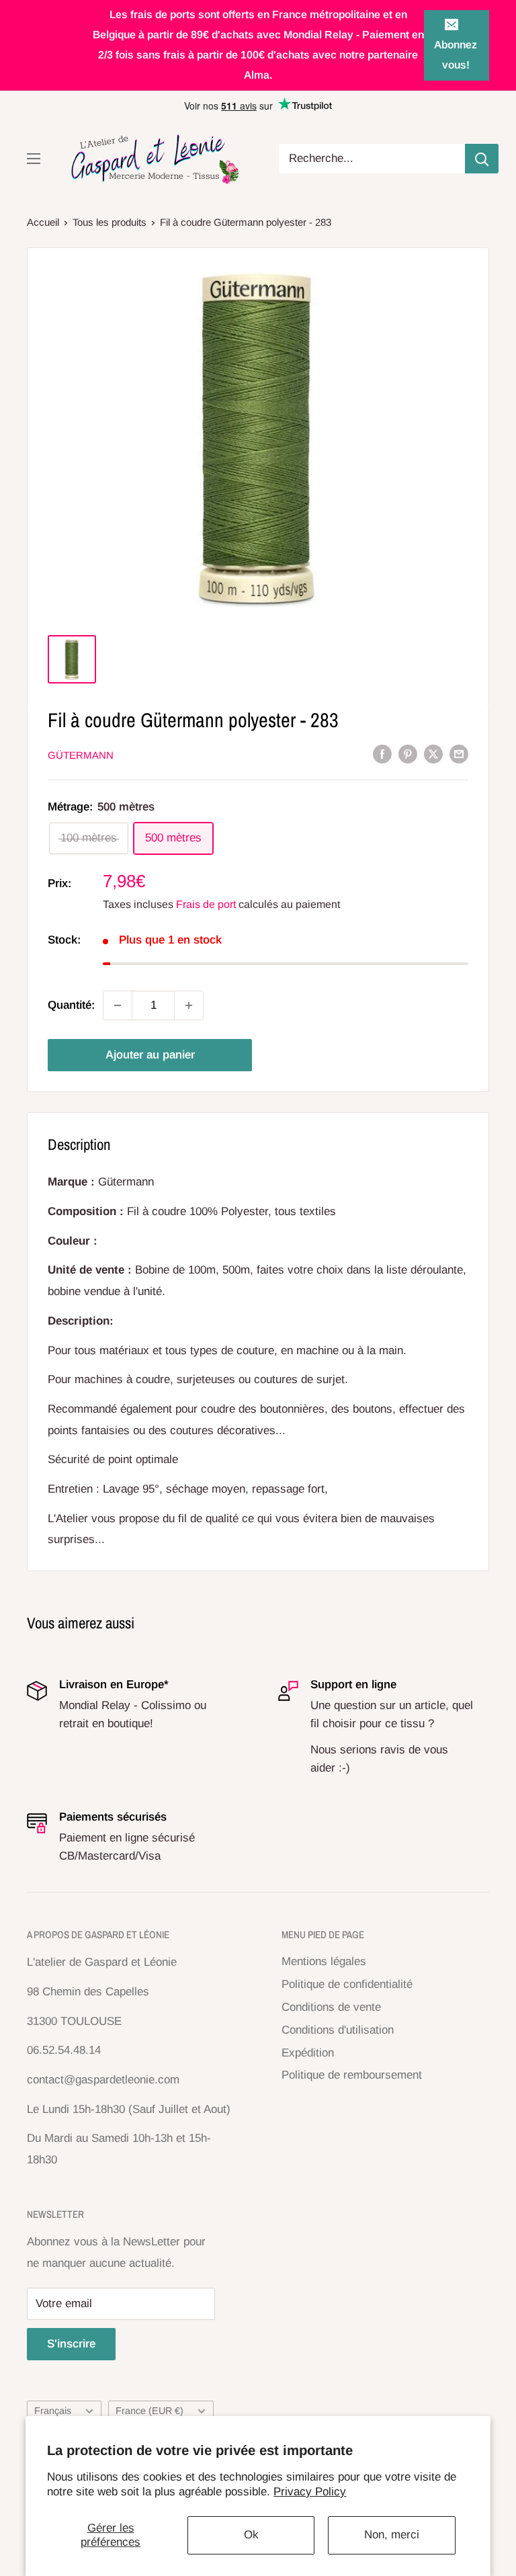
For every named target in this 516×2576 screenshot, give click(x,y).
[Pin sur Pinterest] (408, 754)
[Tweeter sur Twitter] (433, 754)
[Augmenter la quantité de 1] (189, 1005)
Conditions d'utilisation (338, 2030)
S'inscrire (71, 2344)
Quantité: (71, 1005)
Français (53, 2411)
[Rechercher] (482, 159)
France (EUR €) (149, 2411)
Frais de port (206, 904)
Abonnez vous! (456, 55)
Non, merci (392, 2535)
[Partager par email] (459, 754)
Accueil (43, 222)
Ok (251, 2535)
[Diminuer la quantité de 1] (118, 1005)
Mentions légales (324, 1961)
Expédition (308, 2053)
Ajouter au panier (150, 1055)
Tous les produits (110, 222)
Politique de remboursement (352, 2075)
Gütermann (81, 755)
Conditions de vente (331, 2007)
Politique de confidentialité (347, 1984)
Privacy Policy (310, 2492)
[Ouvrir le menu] (34, 159)
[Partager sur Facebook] (382, 754)
